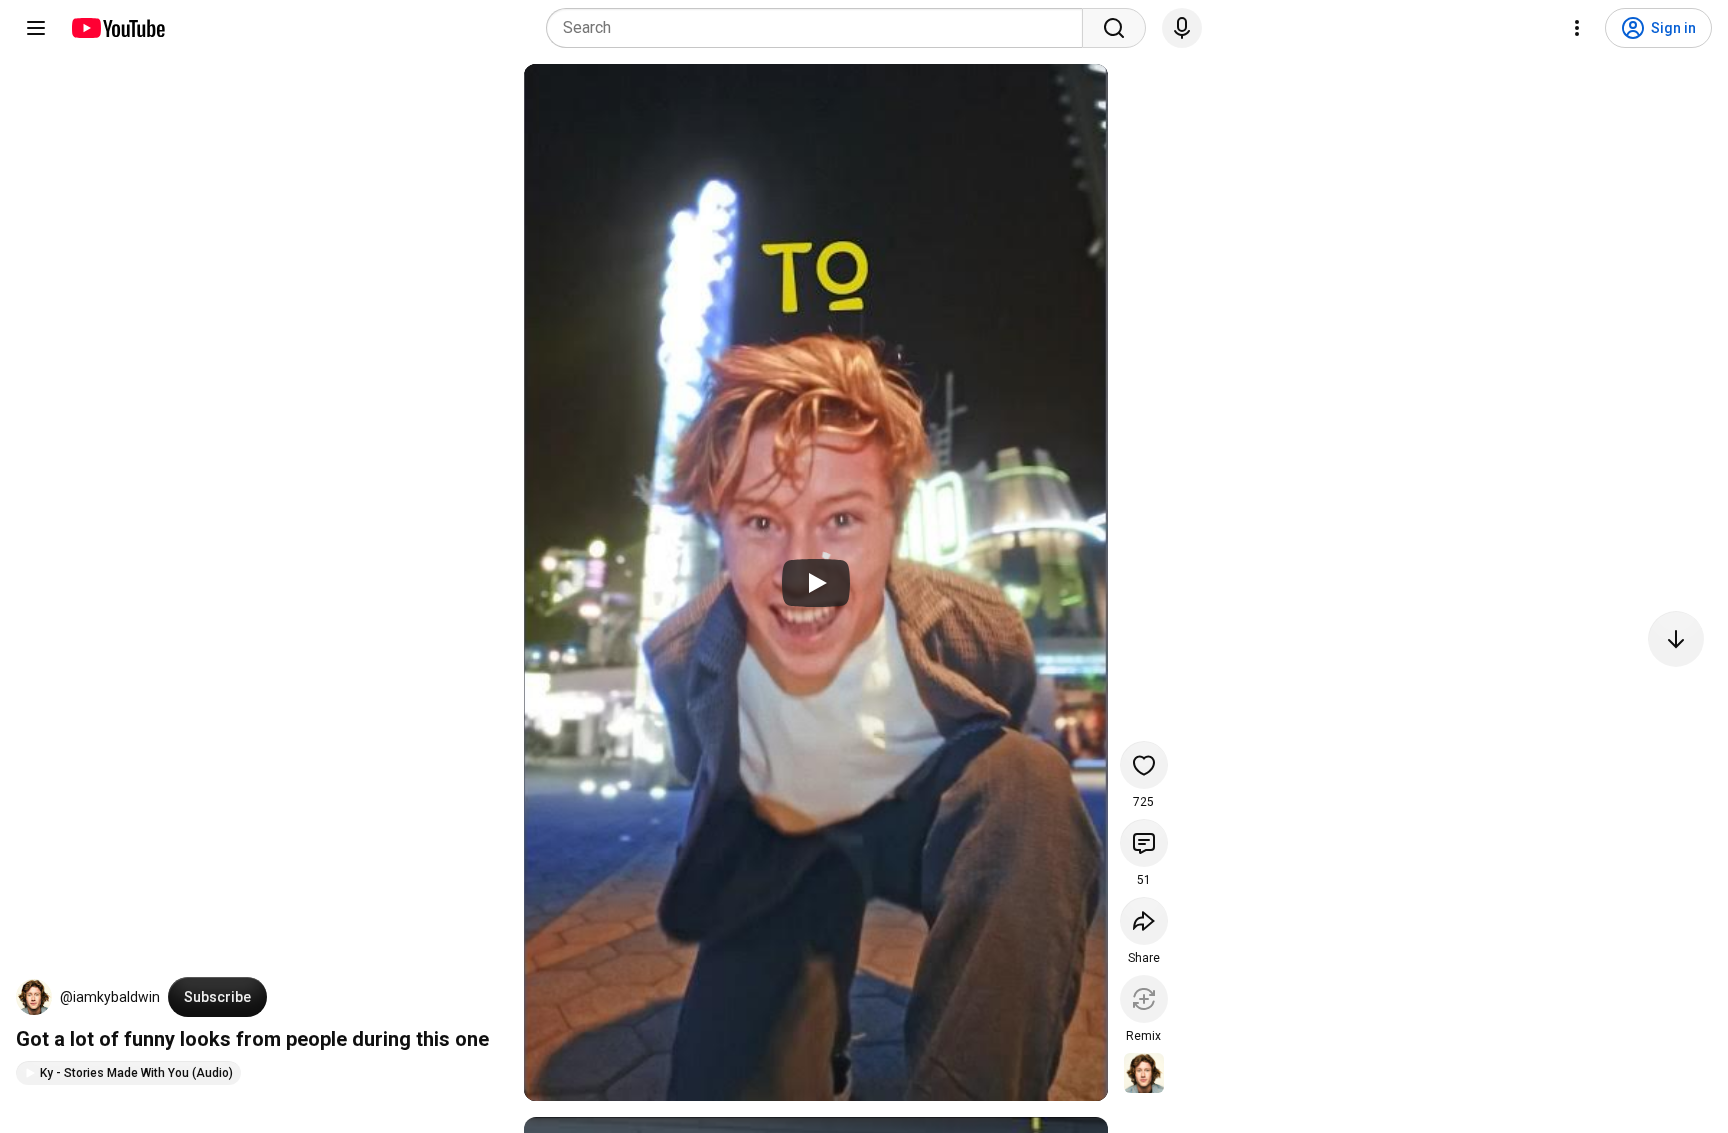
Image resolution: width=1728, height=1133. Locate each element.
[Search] (1114, 28)
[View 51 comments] (1144, 843)
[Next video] (1676, 639)
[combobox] (820, 28)
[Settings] (1577, 28)
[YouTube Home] (117, 28)
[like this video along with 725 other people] (1144, 765)
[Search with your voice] (1182, 28)
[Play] (816, 583)
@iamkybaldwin (110, 997)
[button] (34, 997)
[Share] (1144, 921)
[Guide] (36, 28)
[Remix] (1144, 999)
